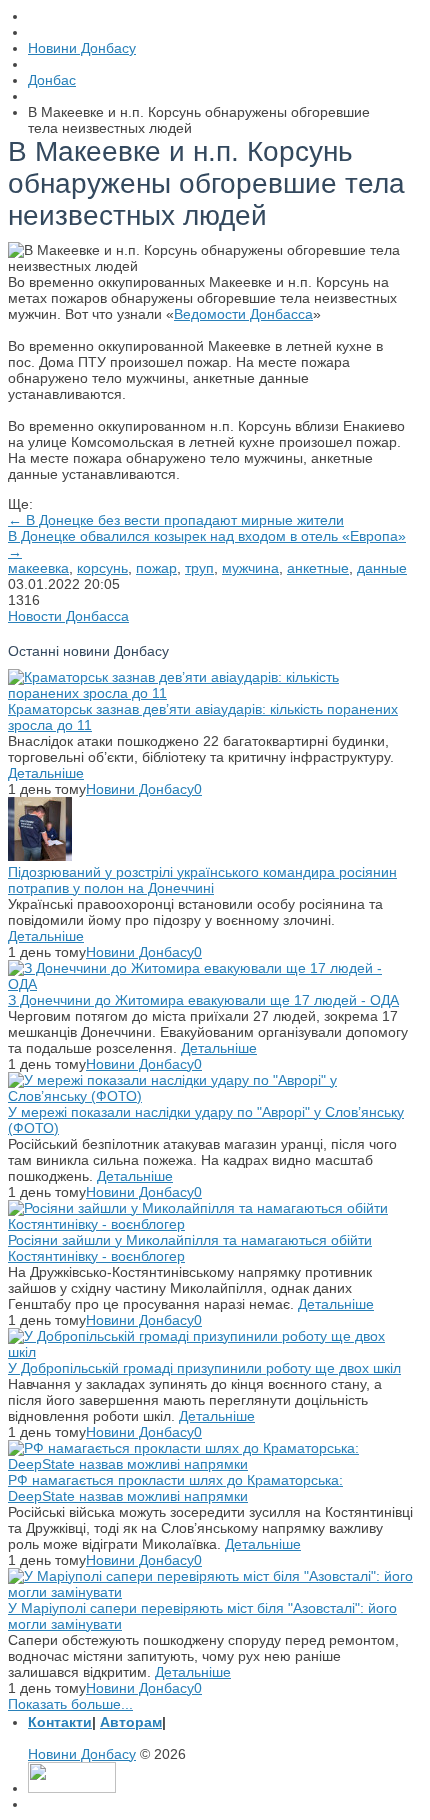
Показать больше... (70, 1704)
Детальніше (46, 773)
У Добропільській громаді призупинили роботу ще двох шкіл (204, 1368)
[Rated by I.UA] (72, 1788)
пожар (156, 568)
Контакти (60, 1722)
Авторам (131, 1722)
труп (199, 568)
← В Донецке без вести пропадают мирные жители (176, 520)
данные (382, 568)
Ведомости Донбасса (243, 314)
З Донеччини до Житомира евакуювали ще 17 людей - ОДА (203, 1000)
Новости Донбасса (68, 616)
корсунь (102, 568)
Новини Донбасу (140, 789)
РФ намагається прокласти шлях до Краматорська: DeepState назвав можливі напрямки (175, 1488)
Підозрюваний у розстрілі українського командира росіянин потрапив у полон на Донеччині (202, 880)
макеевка (38, 568)
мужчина (250, 568)
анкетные (318, 568)
